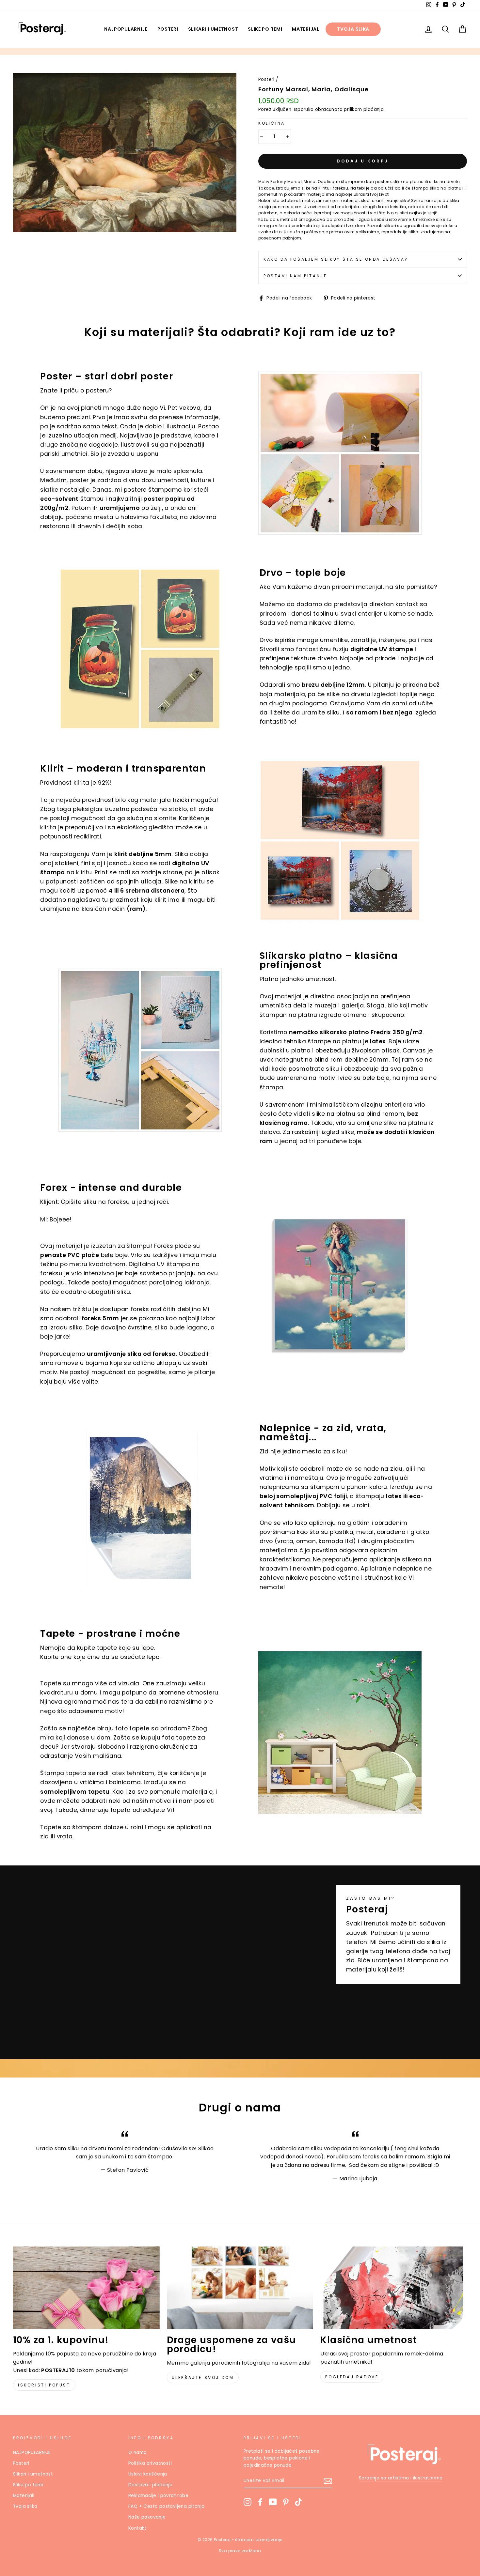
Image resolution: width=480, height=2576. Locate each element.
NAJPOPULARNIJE (126, 29)
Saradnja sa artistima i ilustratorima (401, 2478)
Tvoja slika (353, 29)
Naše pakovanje (147, 2517)
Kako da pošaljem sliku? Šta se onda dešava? (336, 259)
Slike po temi (265, 29)
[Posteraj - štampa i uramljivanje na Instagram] (248, 2502)
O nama (137, 2453)
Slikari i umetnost (213, 29)
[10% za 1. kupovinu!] (86, 2288)
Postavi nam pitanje (295, 276)
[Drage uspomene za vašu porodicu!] (240, 2288)
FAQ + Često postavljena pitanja (166, 2506)
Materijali (306, 29)
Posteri (168, 29)
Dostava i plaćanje (150, 2485)
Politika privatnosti (150, 2463)
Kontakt (137, 2528)
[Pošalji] (328, 2481)
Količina (272, 123)
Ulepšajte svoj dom (203, 2377)
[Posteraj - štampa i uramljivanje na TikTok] (298, 2502)
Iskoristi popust (44, 2385)
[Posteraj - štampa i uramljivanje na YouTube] (273, 2502)
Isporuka (304, 109)
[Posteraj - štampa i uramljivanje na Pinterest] (286, 2502)
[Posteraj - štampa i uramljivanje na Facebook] (260, 2502)
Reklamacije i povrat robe (158, 2496)
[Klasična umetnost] (394, 2288)
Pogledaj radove (352, 2377)
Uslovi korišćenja (148, 2474)
